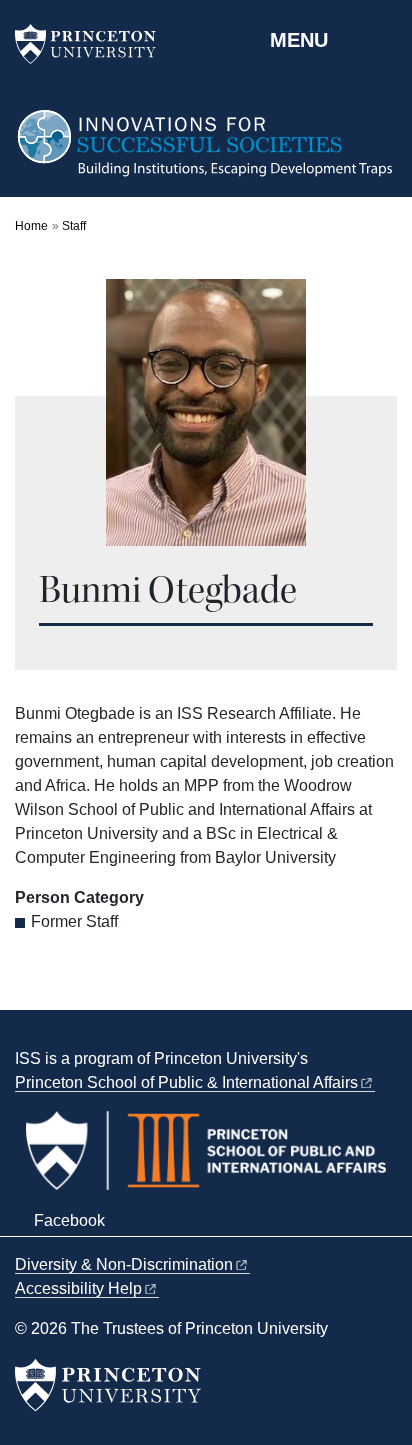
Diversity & (124, 1264)
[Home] (206, 152)
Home (31, 226)
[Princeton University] (95, 44)
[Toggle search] (384, 39)
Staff (74, 226)
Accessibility (78, 1288)
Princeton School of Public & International (186, 1082)
